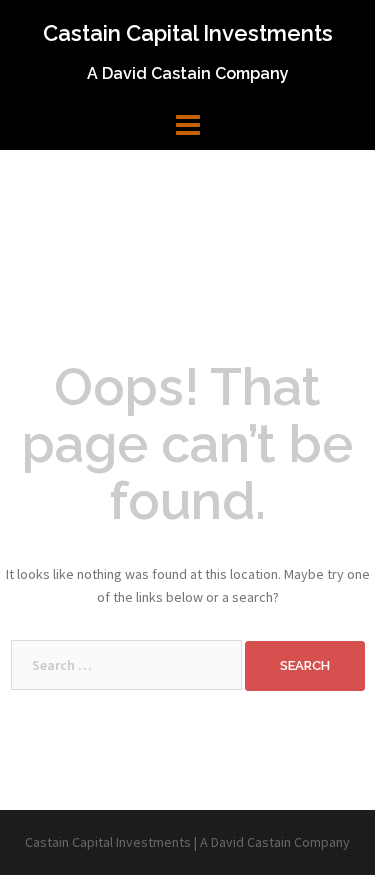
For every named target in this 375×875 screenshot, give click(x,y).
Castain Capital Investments (188, 33)
